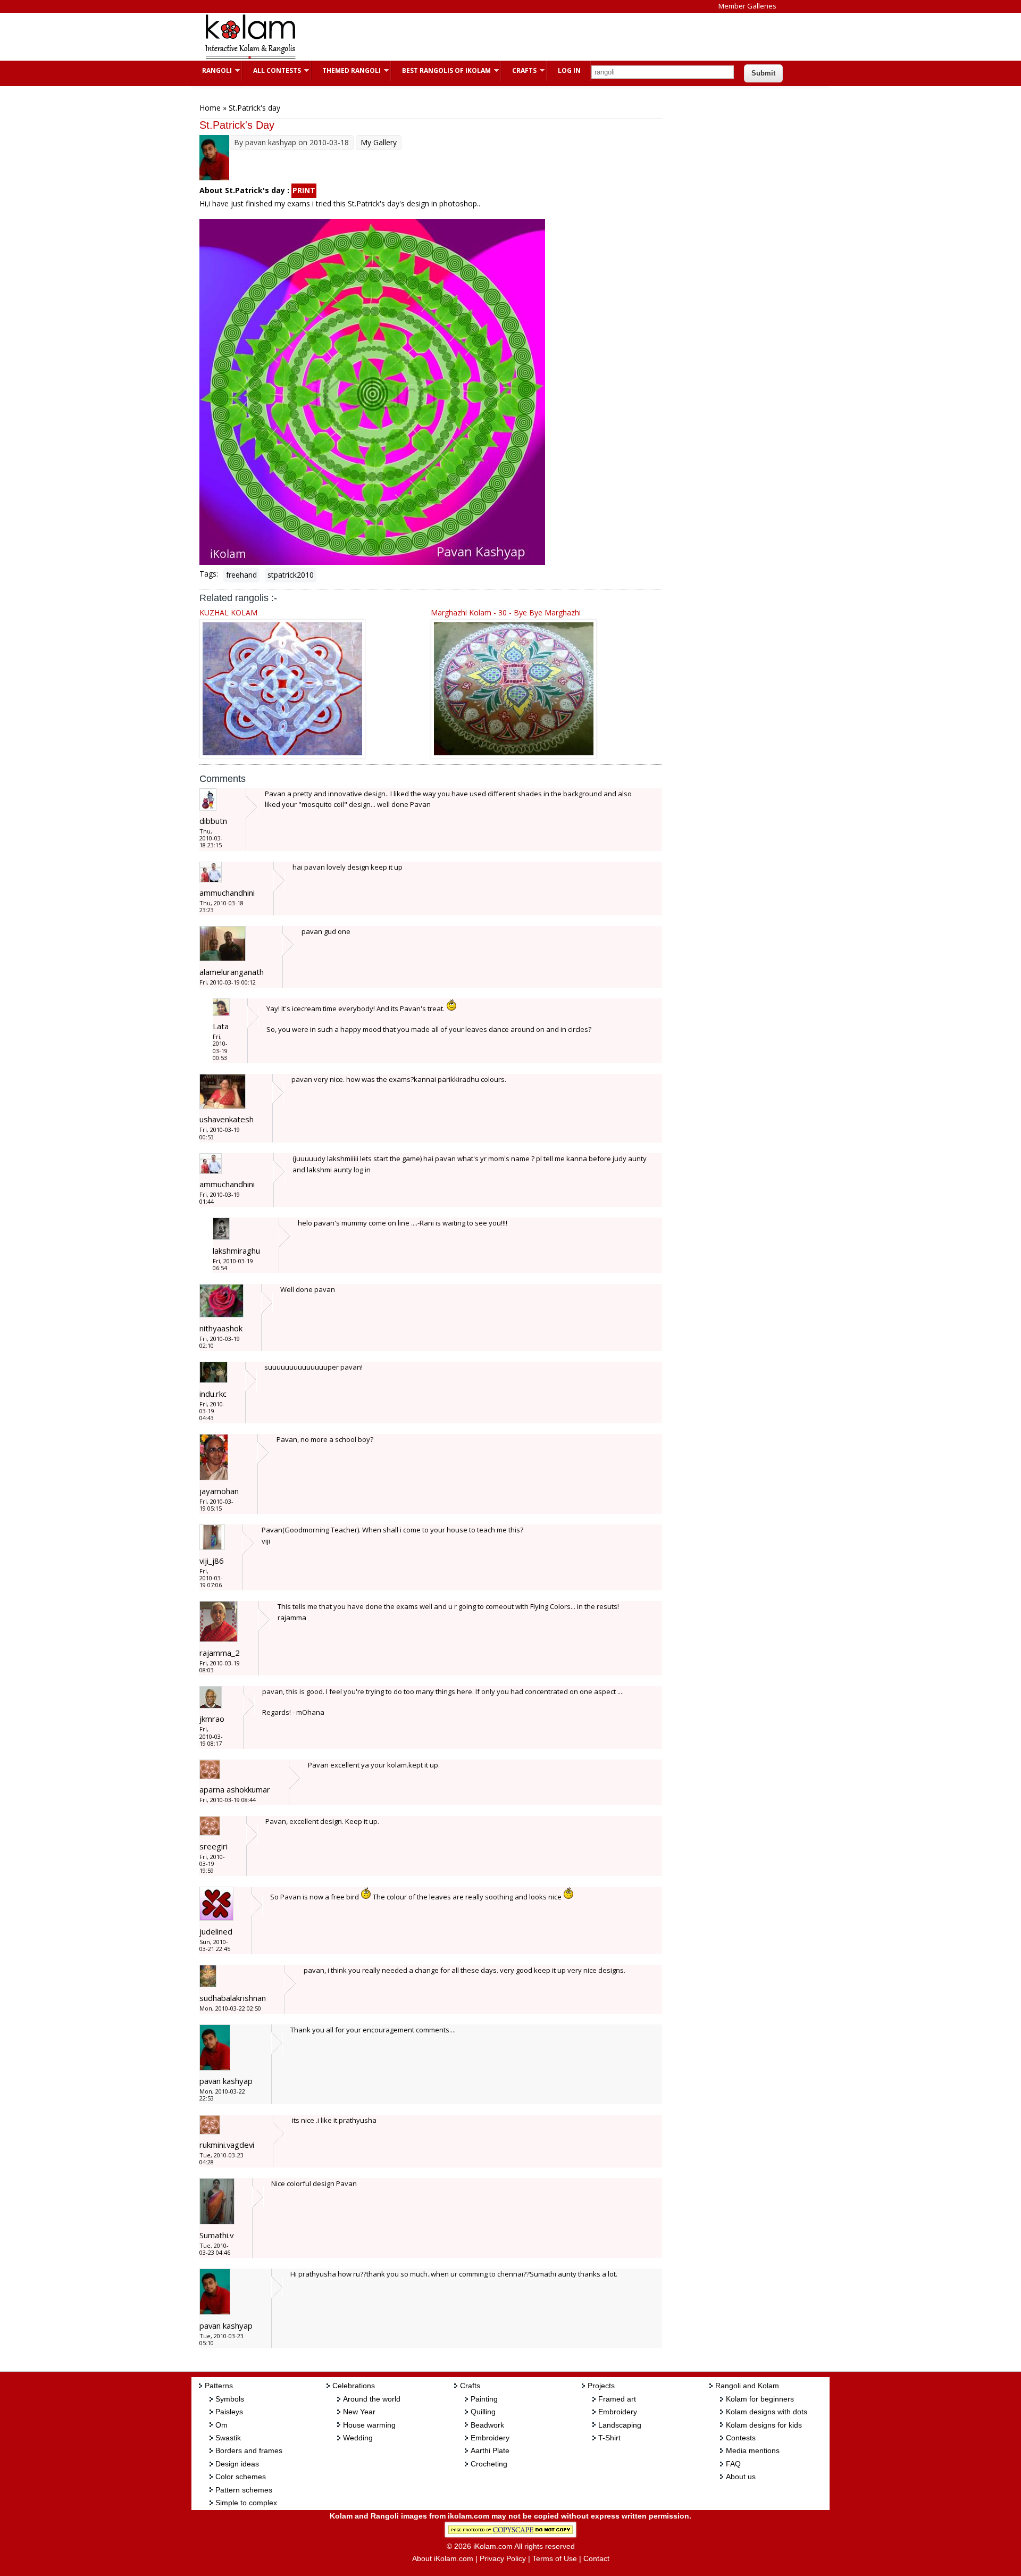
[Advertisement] (502, 37)
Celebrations (354, 2386)
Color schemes (241, 2477)
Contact (596, 2558)
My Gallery (379, 142)
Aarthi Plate (490, 2450)
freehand (241, 575)
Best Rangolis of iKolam (441, 70)
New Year (359, 2412)
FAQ (733, 2464)
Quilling (483, 2412)
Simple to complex (246, 2503)
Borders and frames (249, 2450)
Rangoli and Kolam (747, 2386)
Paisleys (229, 2412)
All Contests (272, 70)
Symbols (230, 2399)
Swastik (228, 2438)
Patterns (219, 2386)
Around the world (372, 2399)
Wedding (358, 2438)
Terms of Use (555, 2558)
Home (210, 108)
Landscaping (620, 2425)
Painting (484, 2399)
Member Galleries (747, 6)
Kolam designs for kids (764, 2425)
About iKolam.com (443, 2558)
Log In (569, 70)
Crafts (519, 70)
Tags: (209, 574)
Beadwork (487, 2425)
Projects (601, 2386)
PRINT (304, 190)
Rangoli (212, 70)
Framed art (617, 2399)
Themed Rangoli (346, 70)
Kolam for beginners (760, 2399)
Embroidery (490, 2438)
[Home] (250, 58)
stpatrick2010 (291, 575)
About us (741, 2477)
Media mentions (753, 2450)
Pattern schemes (244, 2490)
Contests (741, 2438)
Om (221, 2425)
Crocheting (489, 2464)
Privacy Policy (503, 2558)
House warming (369, 2425)
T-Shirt (609, 2438)
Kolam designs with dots (767, 2412)
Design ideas (237, 2464)
